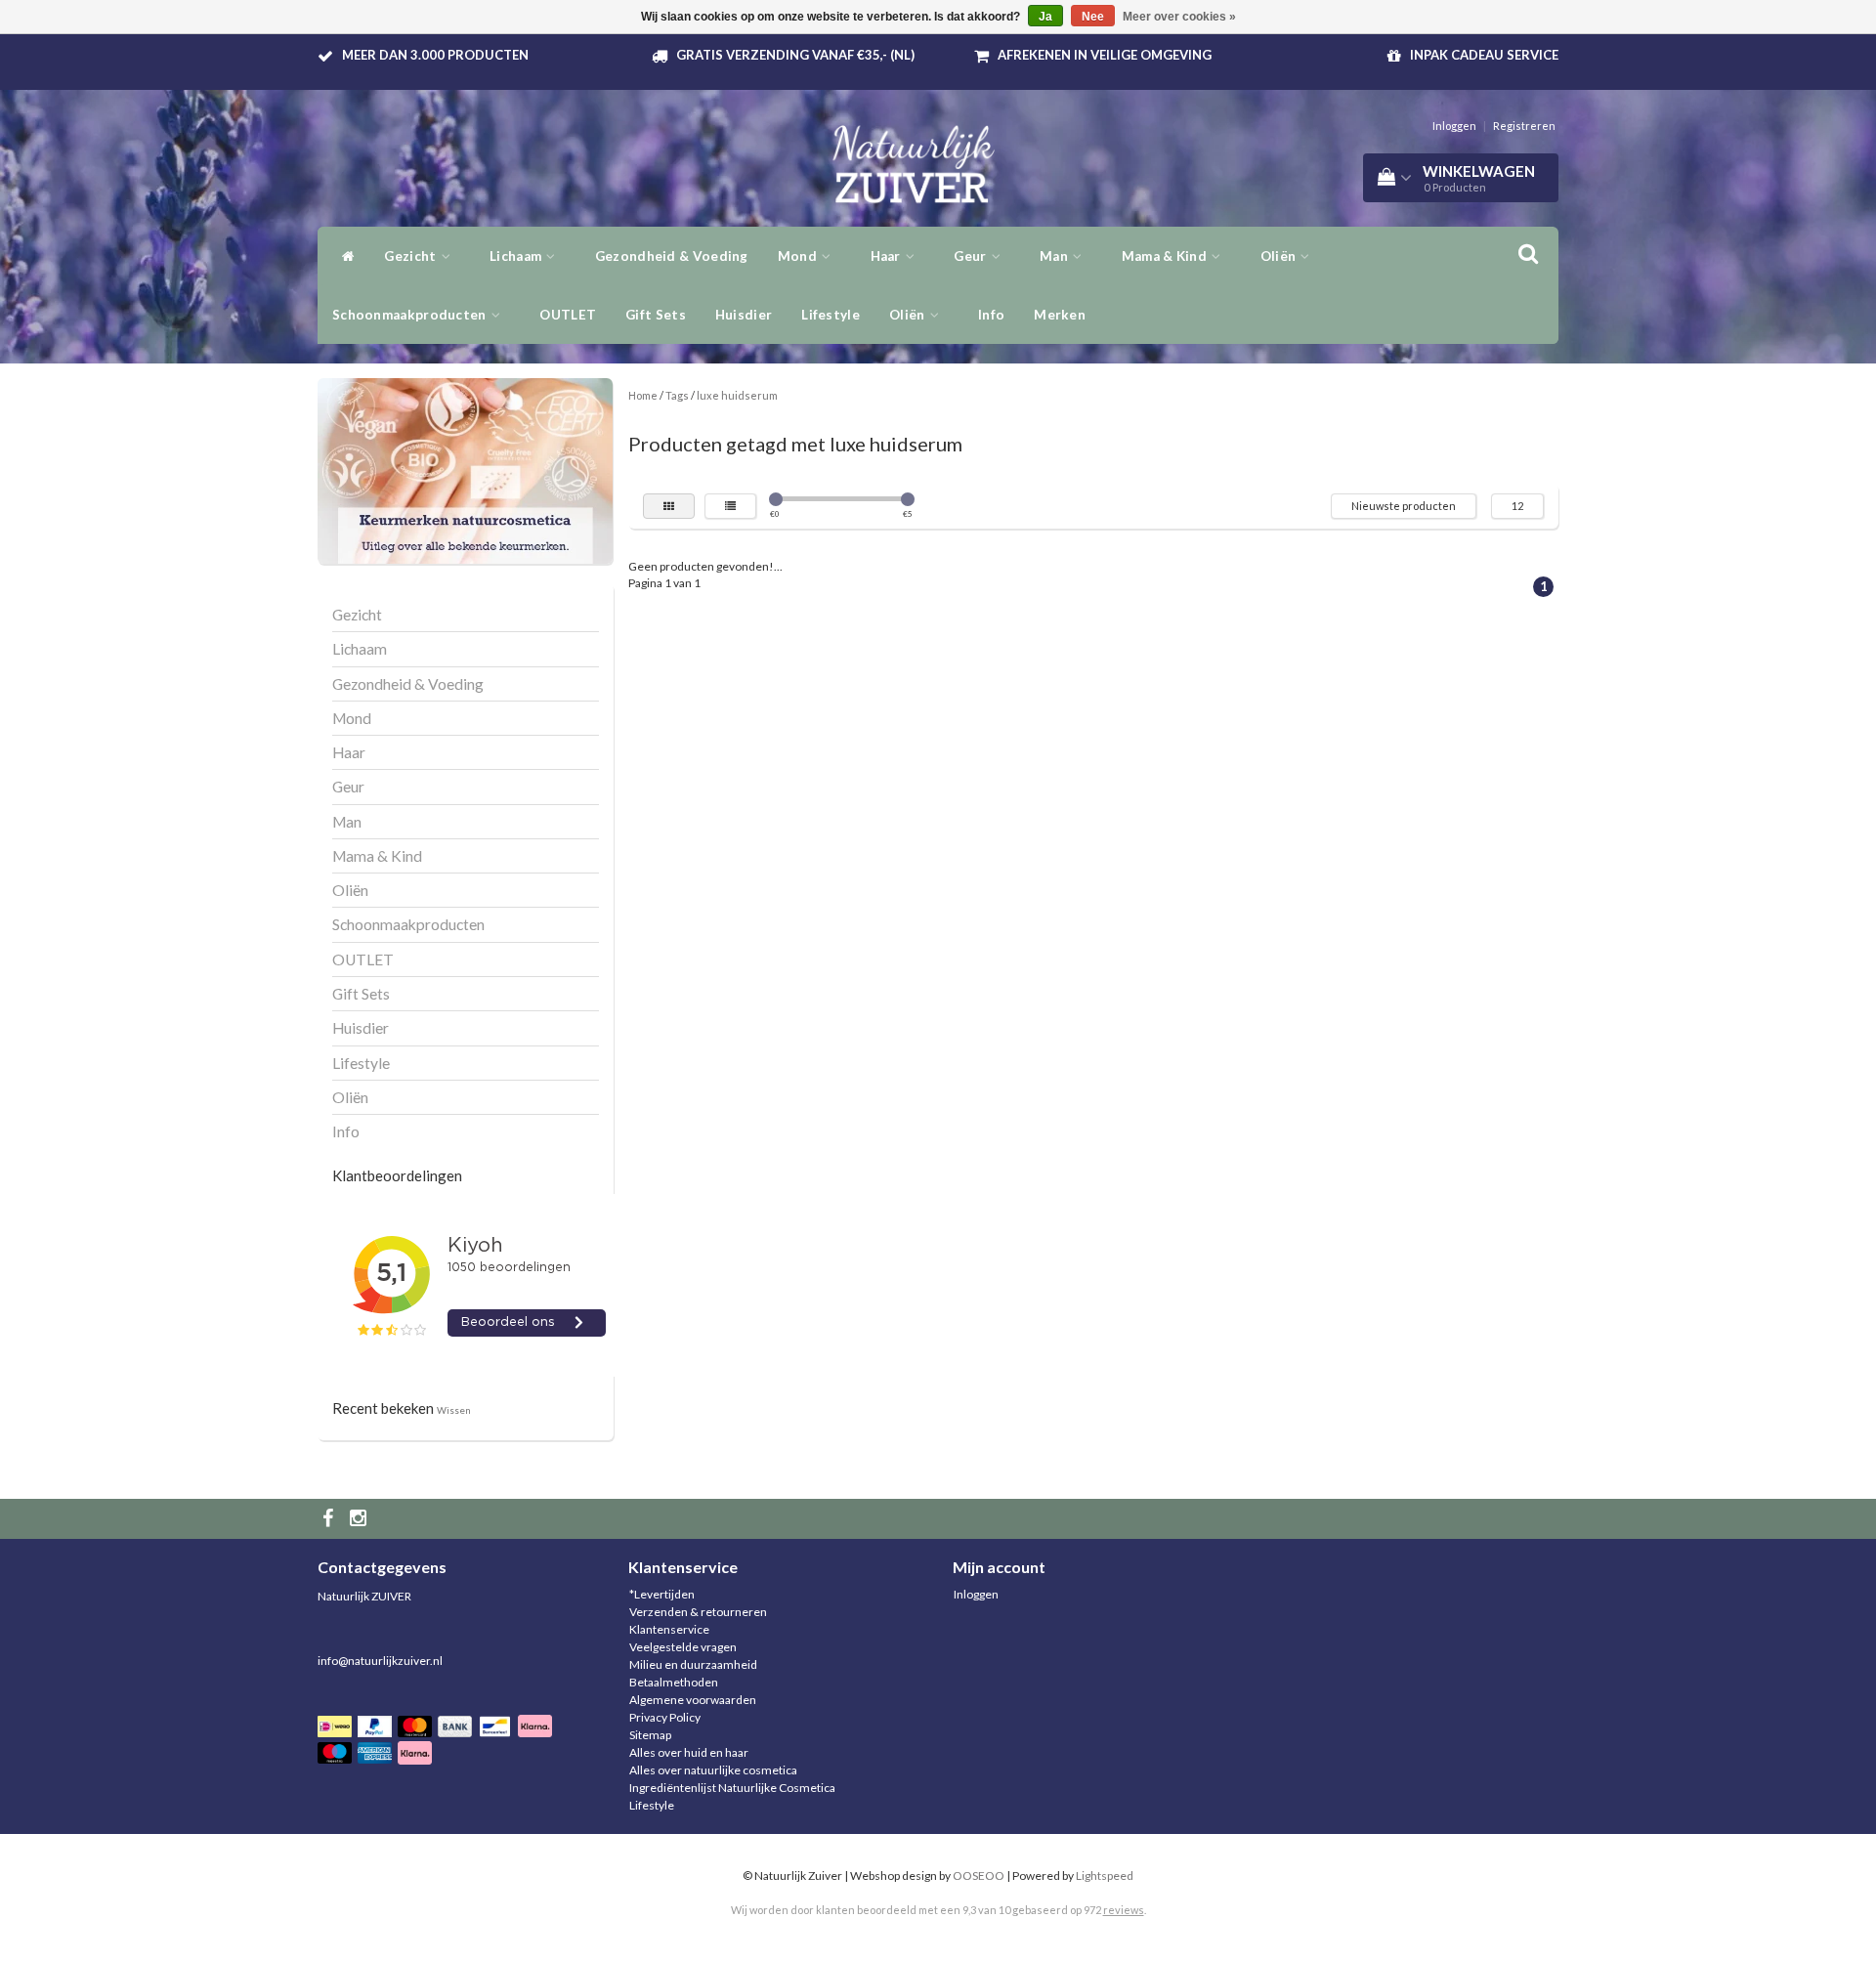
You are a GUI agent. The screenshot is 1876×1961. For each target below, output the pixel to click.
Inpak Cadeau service (1484, 55)
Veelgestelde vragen (683, 1647)
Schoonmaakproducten (411, 315)
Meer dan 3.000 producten (435, 55)
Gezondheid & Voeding (672, 256)
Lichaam (517, 256)
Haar (888, 256)
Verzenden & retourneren (698, 1612)
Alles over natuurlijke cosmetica (713, 1770)
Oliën (1280, 256)
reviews (1124, 1910)
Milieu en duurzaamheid (693, 1664)
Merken (1060, 315)
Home (643, 395)
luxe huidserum (737, 395)
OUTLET (568, 315)
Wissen (454, 1410)
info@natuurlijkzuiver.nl (380, 1661)
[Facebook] (330, 1519)
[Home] (343, 256)
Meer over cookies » (1179, 17)
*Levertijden (662, 1594)
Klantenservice (669, 1629)
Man (1055, 256)
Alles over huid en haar (689, 1752)
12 (1517, 506)
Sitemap (650, 1735)
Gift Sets (656, 315)
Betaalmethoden (674, 1682)
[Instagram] (361, 1519)
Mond (799, 256)
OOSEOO (979, 1876)
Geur (972, 256)
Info (991, 315)
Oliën (909, 315)
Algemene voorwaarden (693, 1700)
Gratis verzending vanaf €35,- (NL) (795, 55)
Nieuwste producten (1404, 506)
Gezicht (411, 256)
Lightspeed (1105, 1876)
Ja (1045, 17)
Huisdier (744, 315)
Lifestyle (831, 315)
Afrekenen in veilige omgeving (1105, 55)
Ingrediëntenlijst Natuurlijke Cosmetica (732, 1788)
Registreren (1524, 126)
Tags (677, 395)
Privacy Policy (665, 1717)
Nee (1093, 17)
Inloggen (1454, 126)
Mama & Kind (1166, 256)
